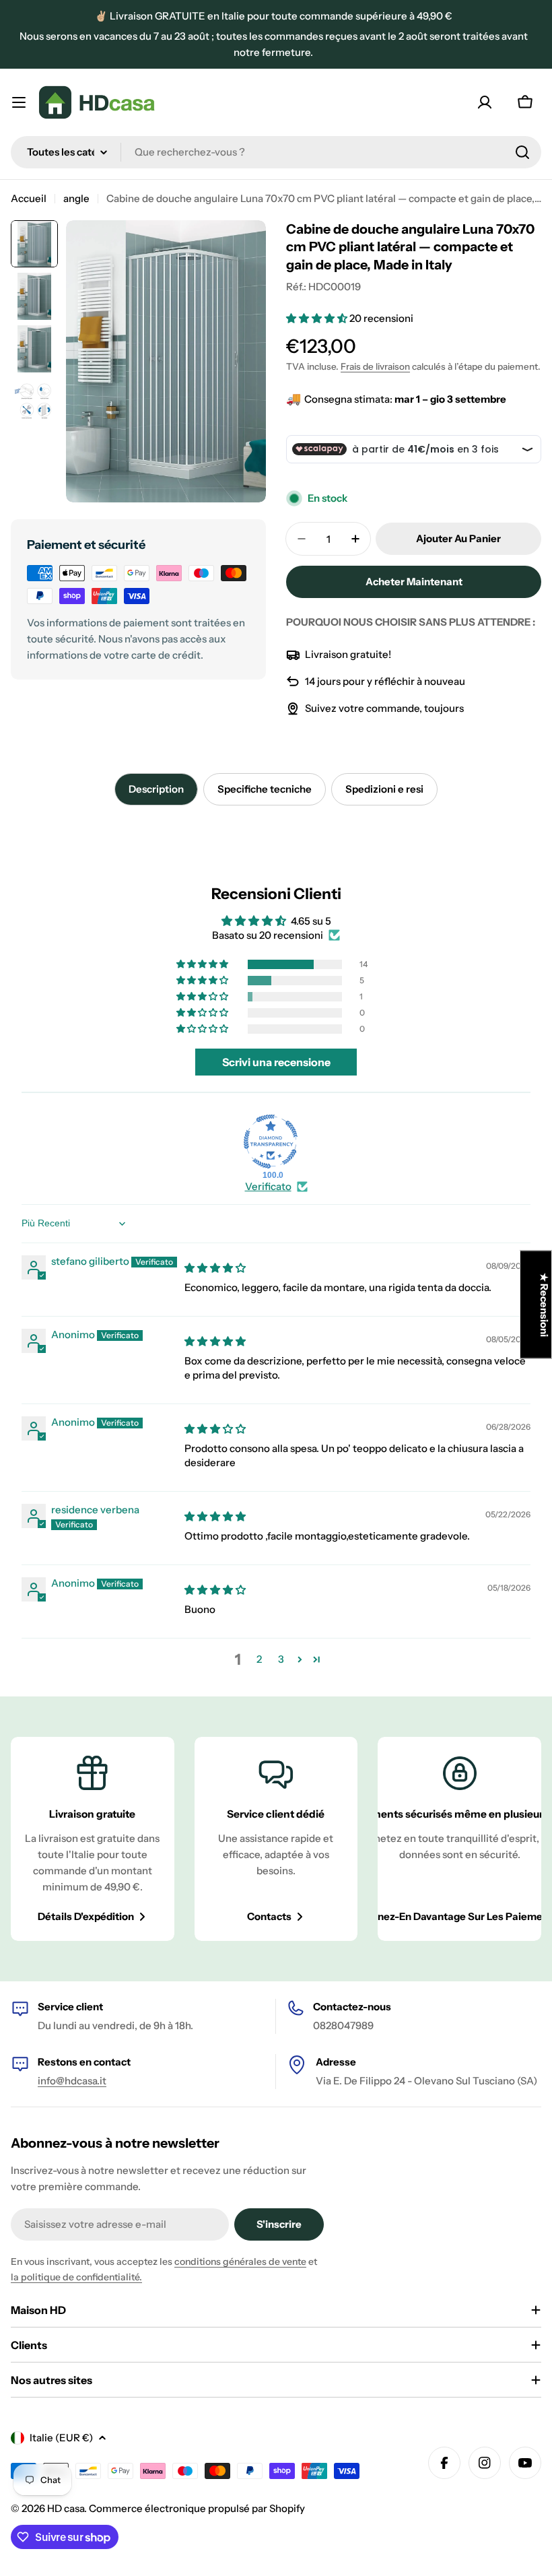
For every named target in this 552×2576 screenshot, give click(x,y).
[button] (318, 318)
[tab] (156, 789)
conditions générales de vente (240, 2261)
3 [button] (281, 1659)
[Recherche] (522, 152)
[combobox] (276, 152)
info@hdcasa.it (72, 2081)
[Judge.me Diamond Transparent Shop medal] (271, 1142)
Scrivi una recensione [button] (276, 1062)
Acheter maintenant (414, 582)
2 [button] (259, 1659)
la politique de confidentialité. (76, 2277)
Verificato (268, 1186)
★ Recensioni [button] (544, 1304)
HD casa (66, 2508)
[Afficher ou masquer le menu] (19, 102)
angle (76, 198)
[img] (215, 1268)
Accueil (29, 198)
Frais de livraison (375, 366)
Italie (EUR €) (61, 2438)
